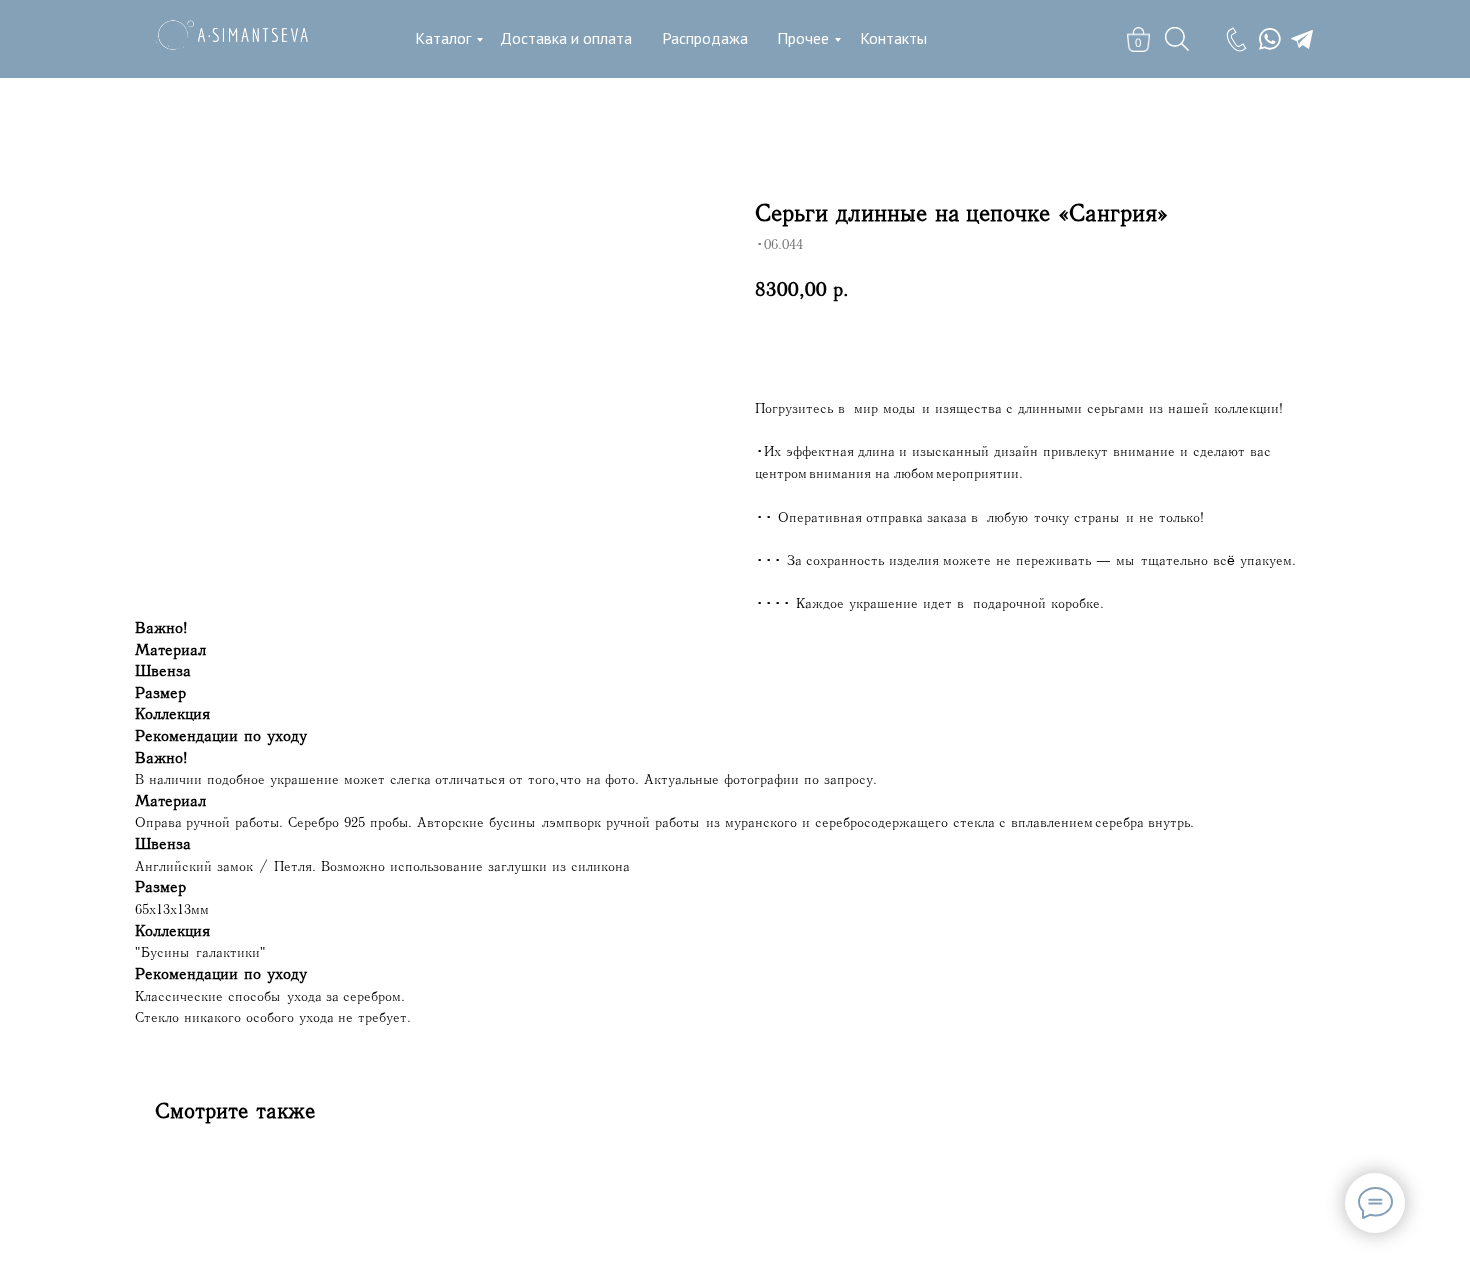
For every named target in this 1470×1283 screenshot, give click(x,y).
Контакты (893, 38)
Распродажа (705, 38)
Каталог (443, 38)
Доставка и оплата (566, 38)
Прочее (803, 38)
